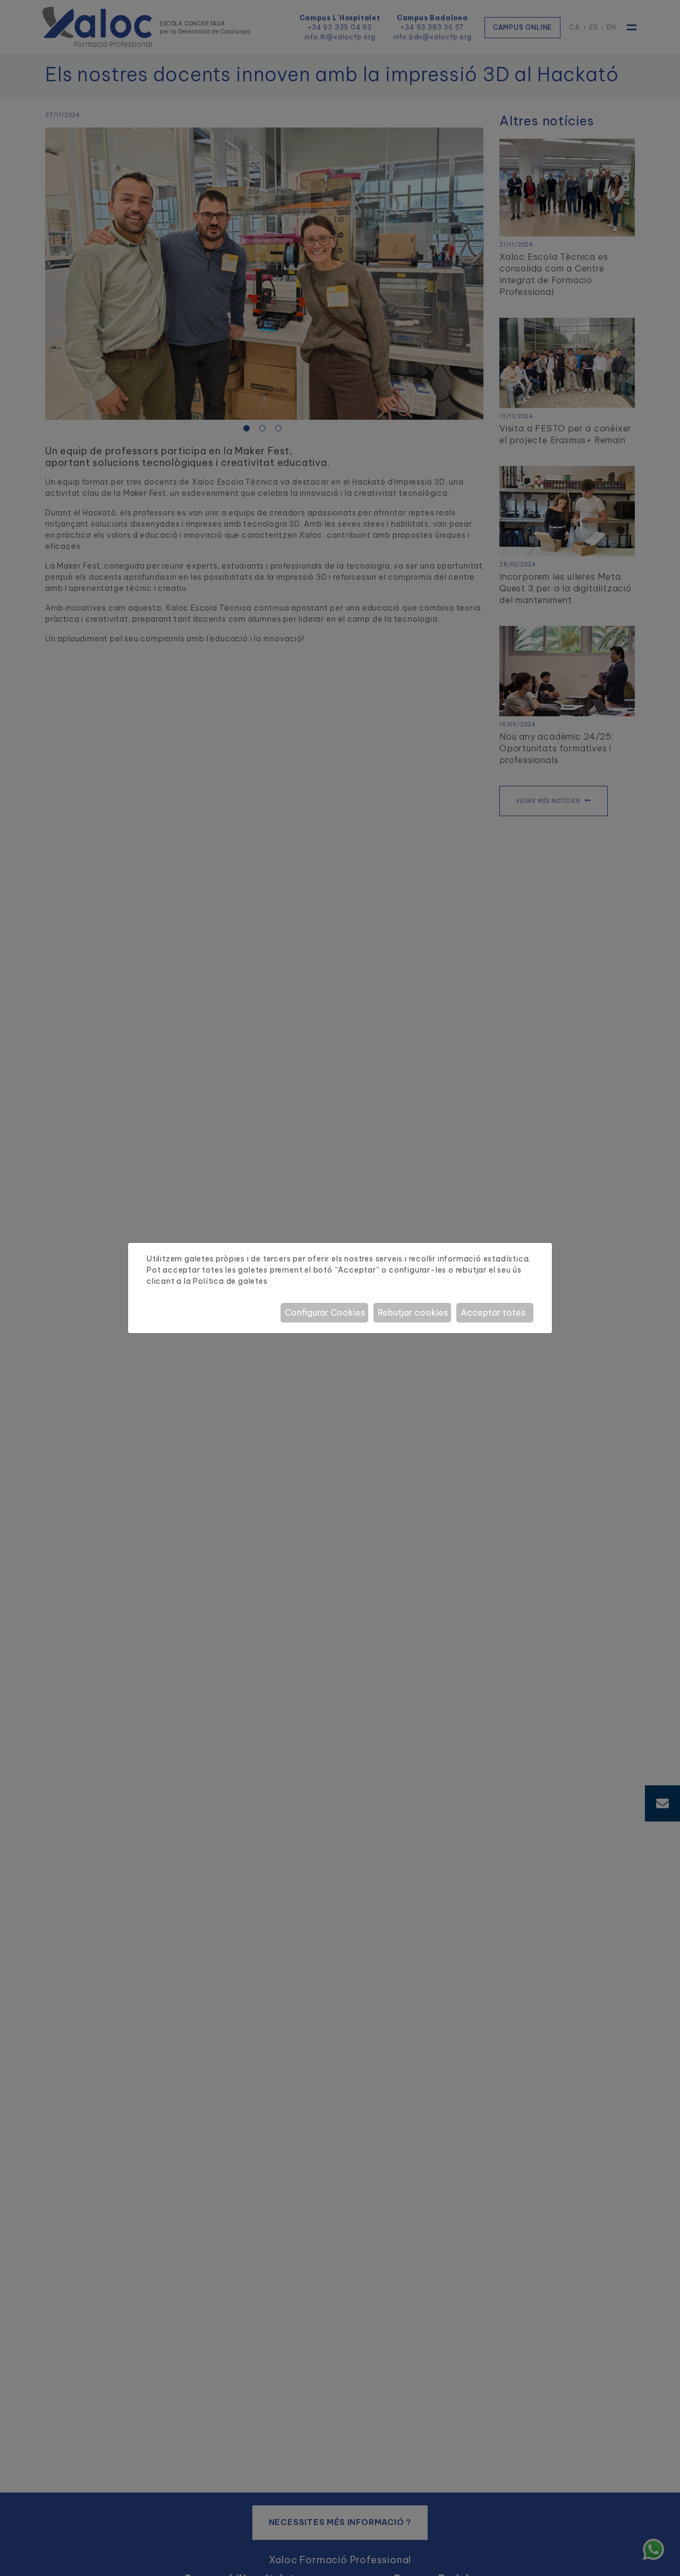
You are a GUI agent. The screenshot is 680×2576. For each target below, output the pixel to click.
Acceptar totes (493, 1312)
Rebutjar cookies (413, 1312)
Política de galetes (230, 1281)
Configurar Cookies (325, 1312)
